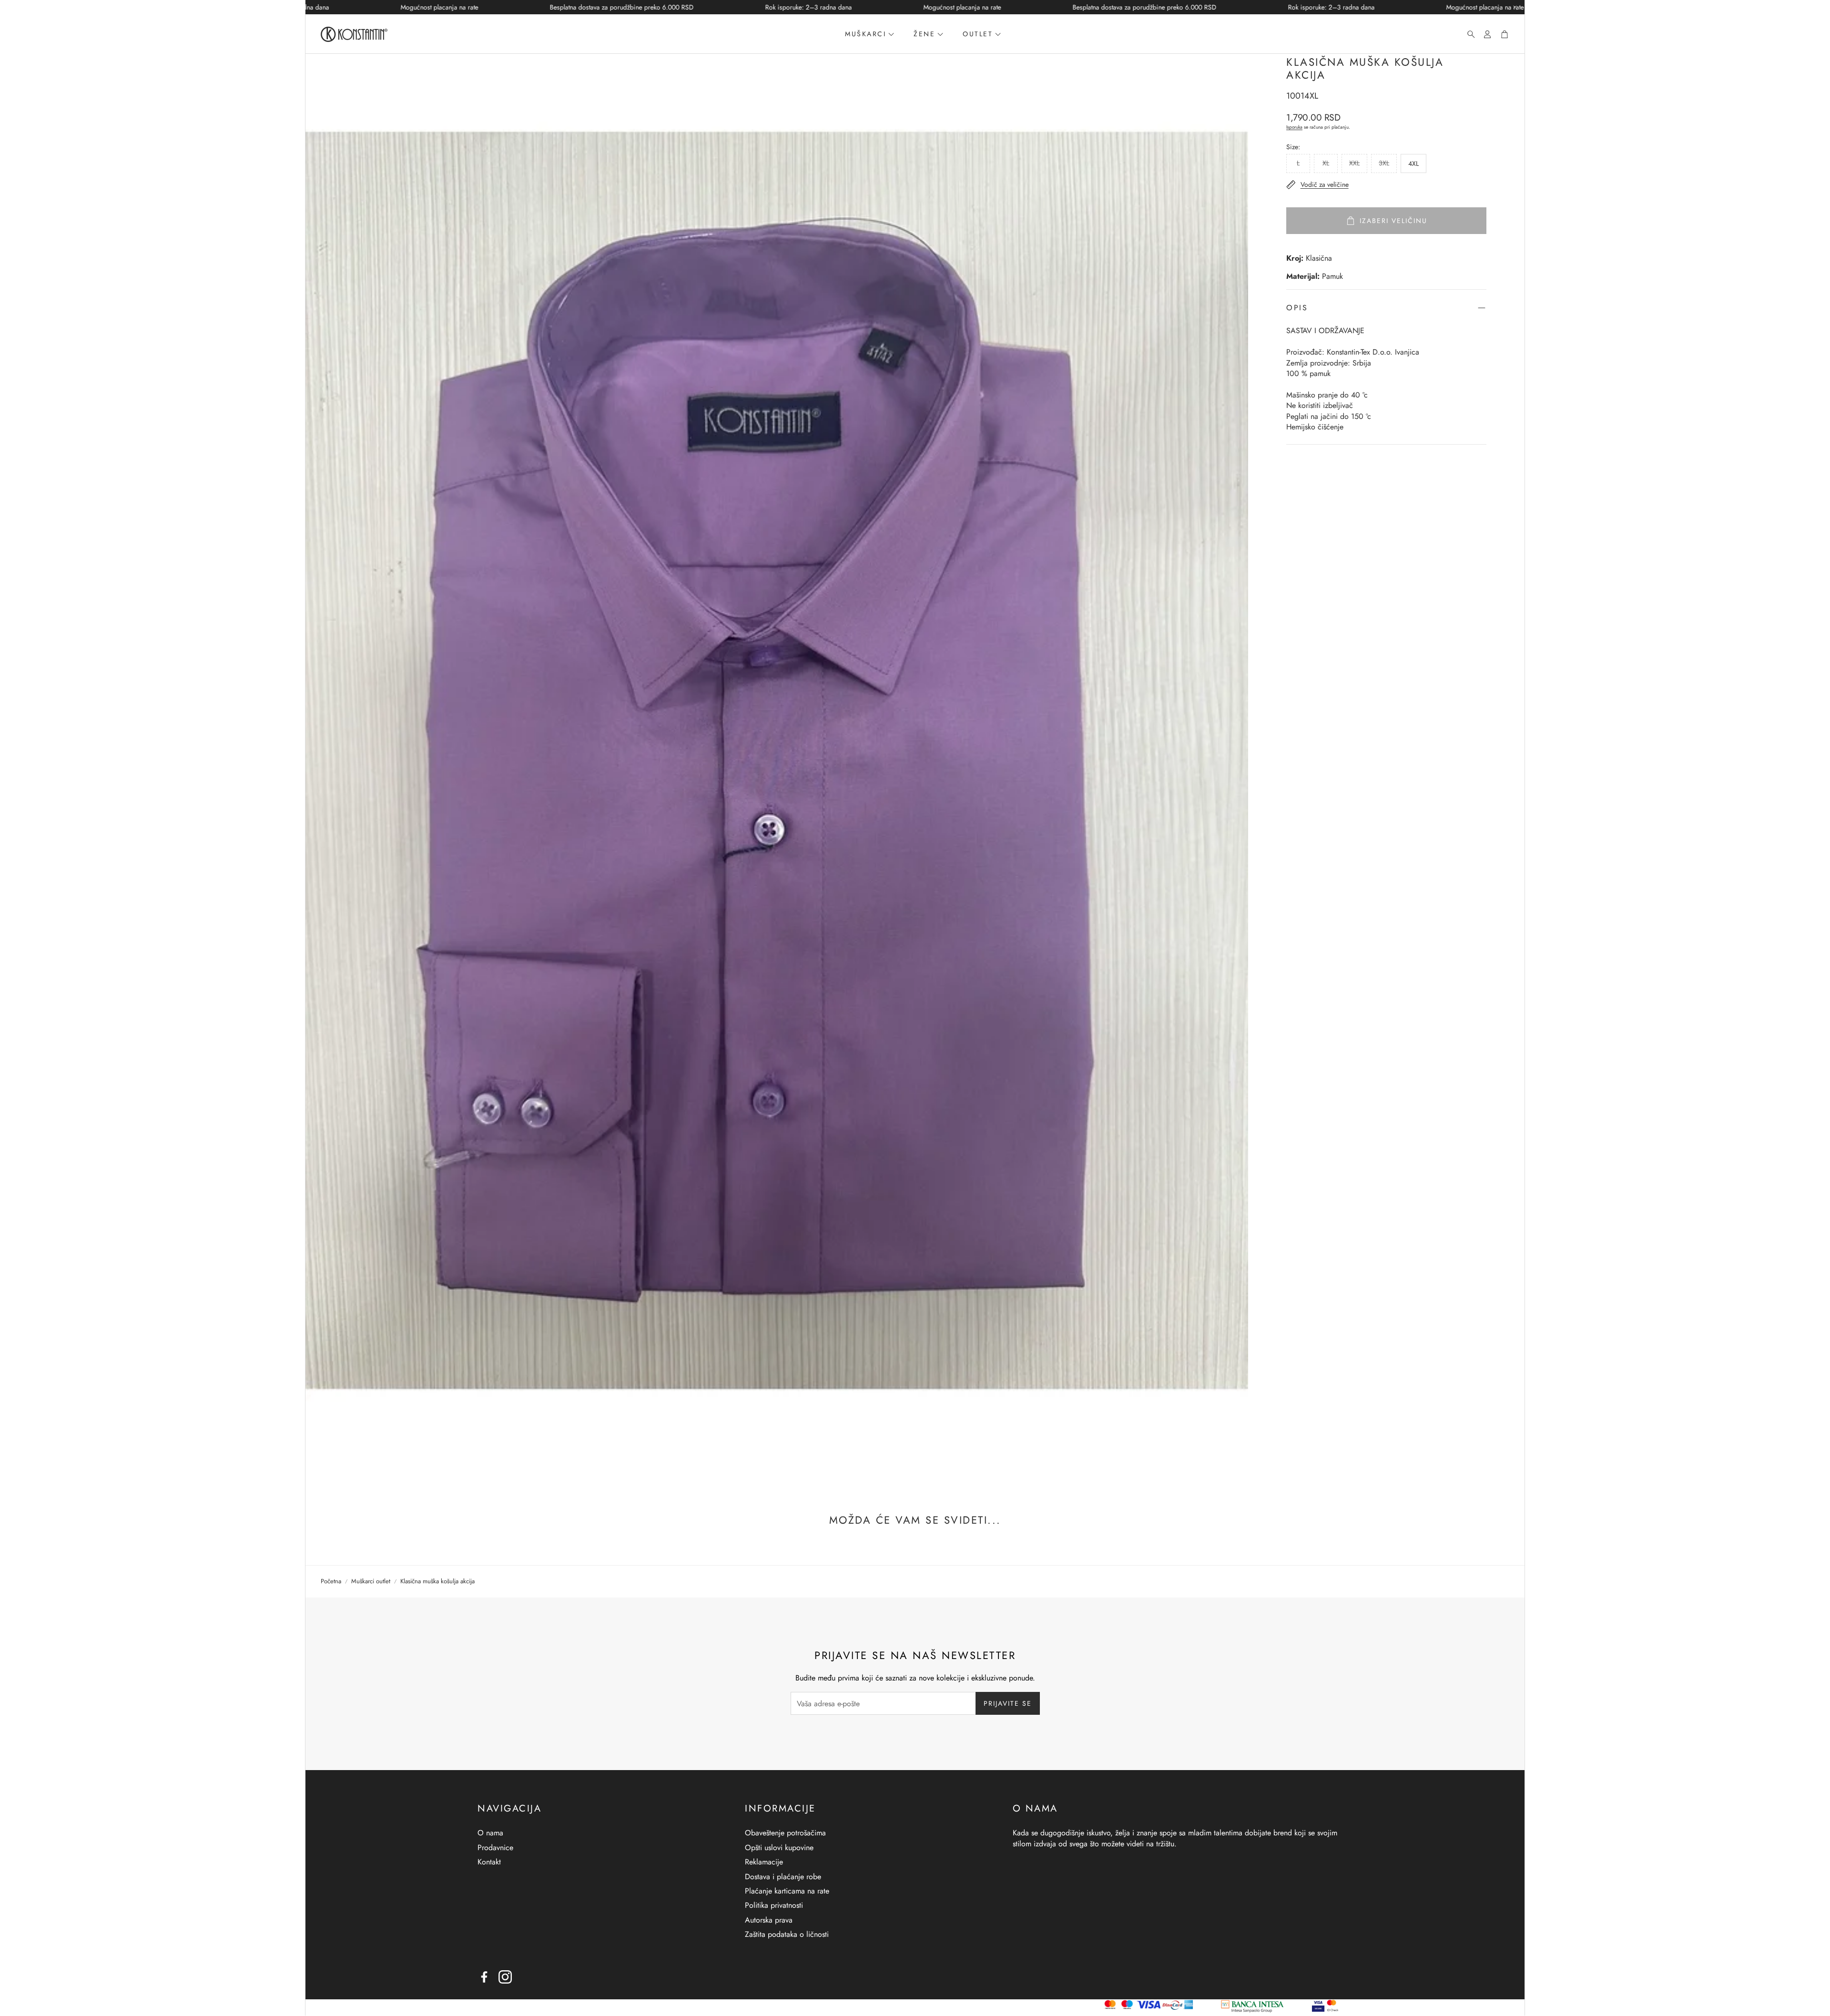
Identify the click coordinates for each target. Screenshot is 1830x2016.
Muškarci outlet (371, 1581)
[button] (1468, 34)
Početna (331, 1581)
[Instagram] (505, 1977)
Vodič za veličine (1325, 184)
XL (1326, 163)
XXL (1354, 163)
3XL (1384, 163)
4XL (1413, 163)
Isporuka (1294, 127)
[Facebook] (484, 1977)
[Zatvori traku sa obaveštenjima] (1515, 7)
